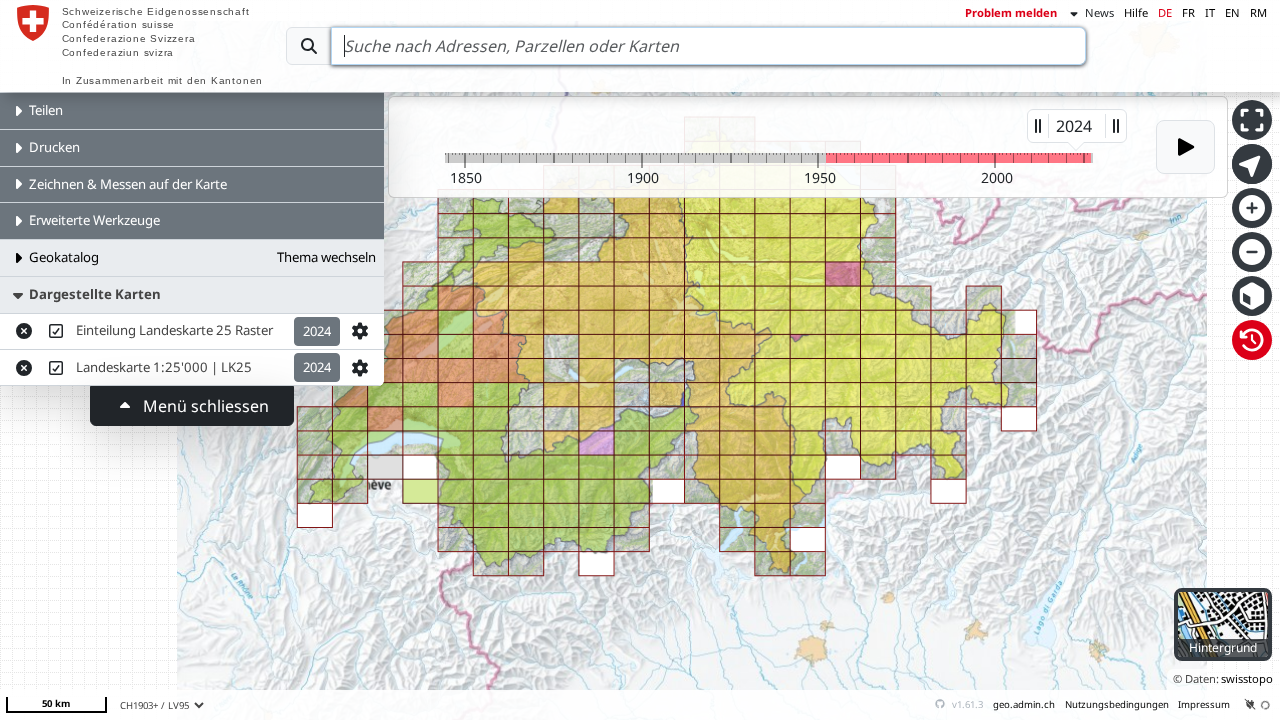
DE (1165, 12)
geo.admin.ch (1024, 704)
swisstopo (1247, 678)
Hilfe (1136, 12)
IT (1210, 12)
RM (1258, 12)
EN (1232, 12)
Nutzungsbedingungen (1117, 704)
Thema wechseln (326, 257)
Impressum (1204, 704)
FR (1188, 12)
